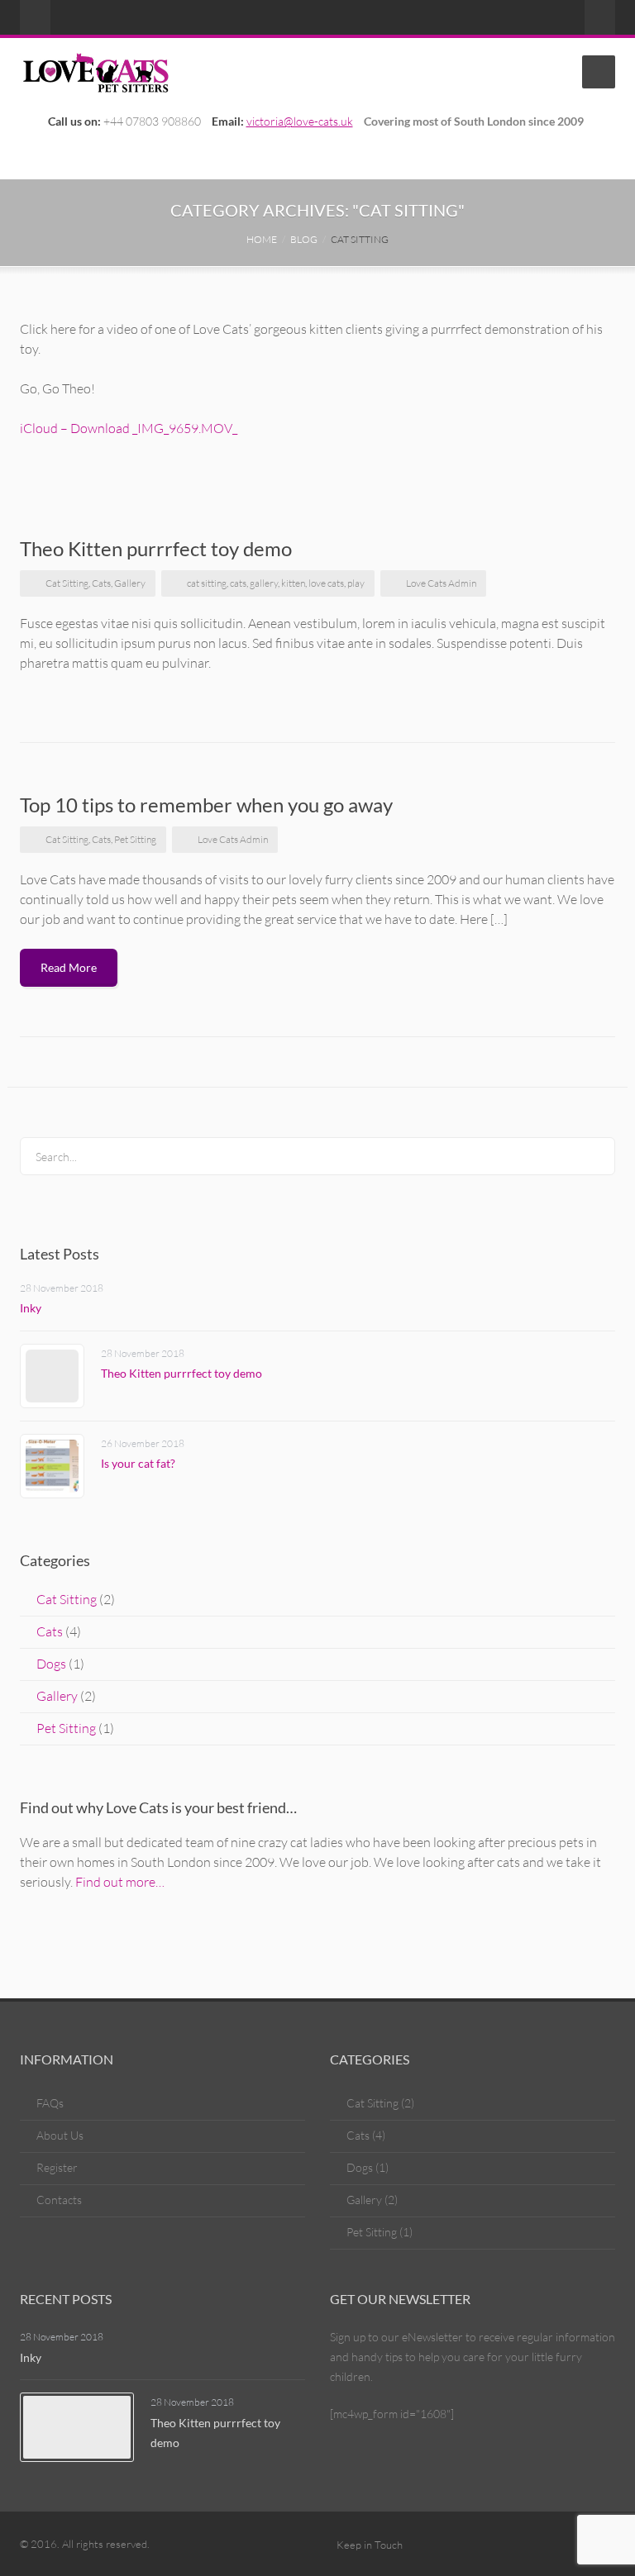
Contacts (59, 2200)
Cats (101, 583)
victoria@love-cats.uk (300, 121)
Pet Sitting (135, 839)
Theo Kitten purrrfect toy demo (156, 548)
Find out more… (120, 1882)
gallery (264, 583)
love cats (326, 583)
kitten (293, 583)
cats (238, 583)
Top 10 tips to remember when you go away (206, 805)
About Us (60, 2135)
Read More (69, 967)
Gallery (130, 583)
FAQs (50, 2103)
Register (57, 2167)
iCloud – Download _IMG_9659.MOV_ (129, 428)
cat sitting (207, 583)
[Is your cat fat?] (52, 1466)
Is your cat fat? (138, 1463)
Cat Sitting (67, 583)
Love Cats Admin (441, 583)
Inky (31, 1308)
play (356, 583)
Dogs (51, 1664)
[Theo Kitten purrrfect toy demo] (52, 1376)
